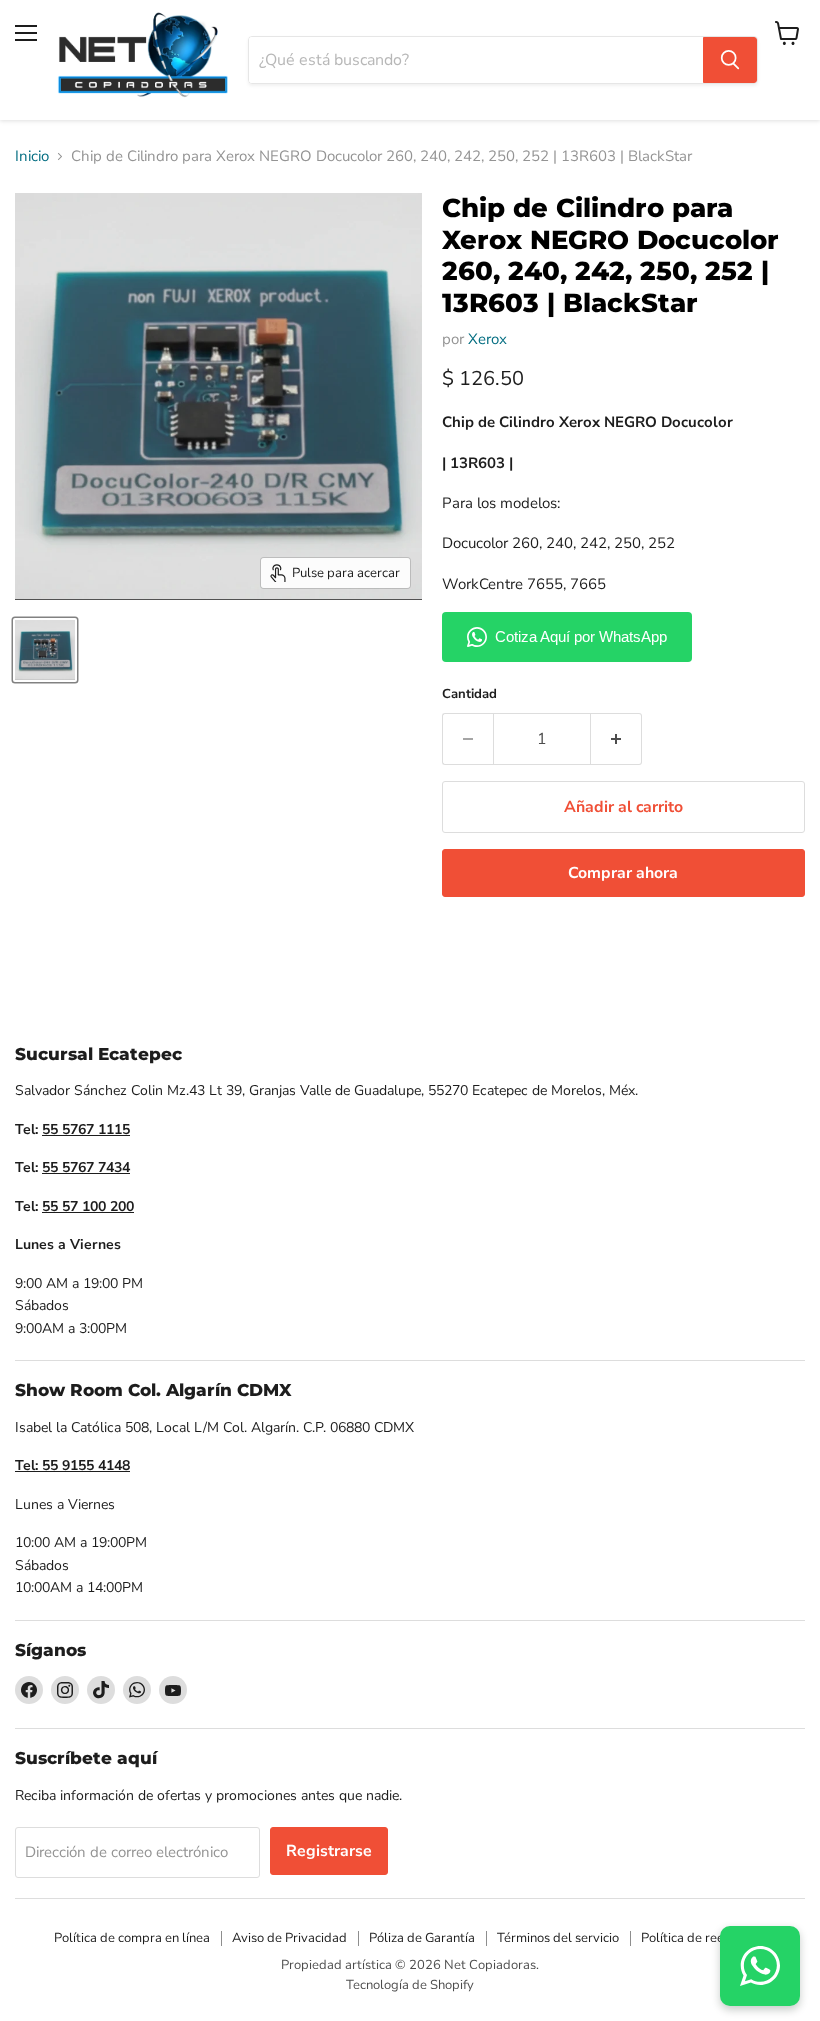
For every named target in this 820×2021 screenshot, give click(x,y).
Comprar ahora (623, 873)
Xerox (487, 339)
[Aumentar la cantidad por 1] (616, 739)
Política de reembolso (704, 1938)
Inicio (32, 156)
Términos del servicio (558, 1938)
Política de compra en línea (132, 1938)
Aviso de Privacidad (289, 1938)
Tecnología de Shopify (410, 1985)
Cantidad (469, 694)
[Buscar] (730, 60)
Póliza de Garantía (422, 1938)
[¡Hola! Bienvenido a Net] (760, 1966)
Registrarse (329, 1851)
